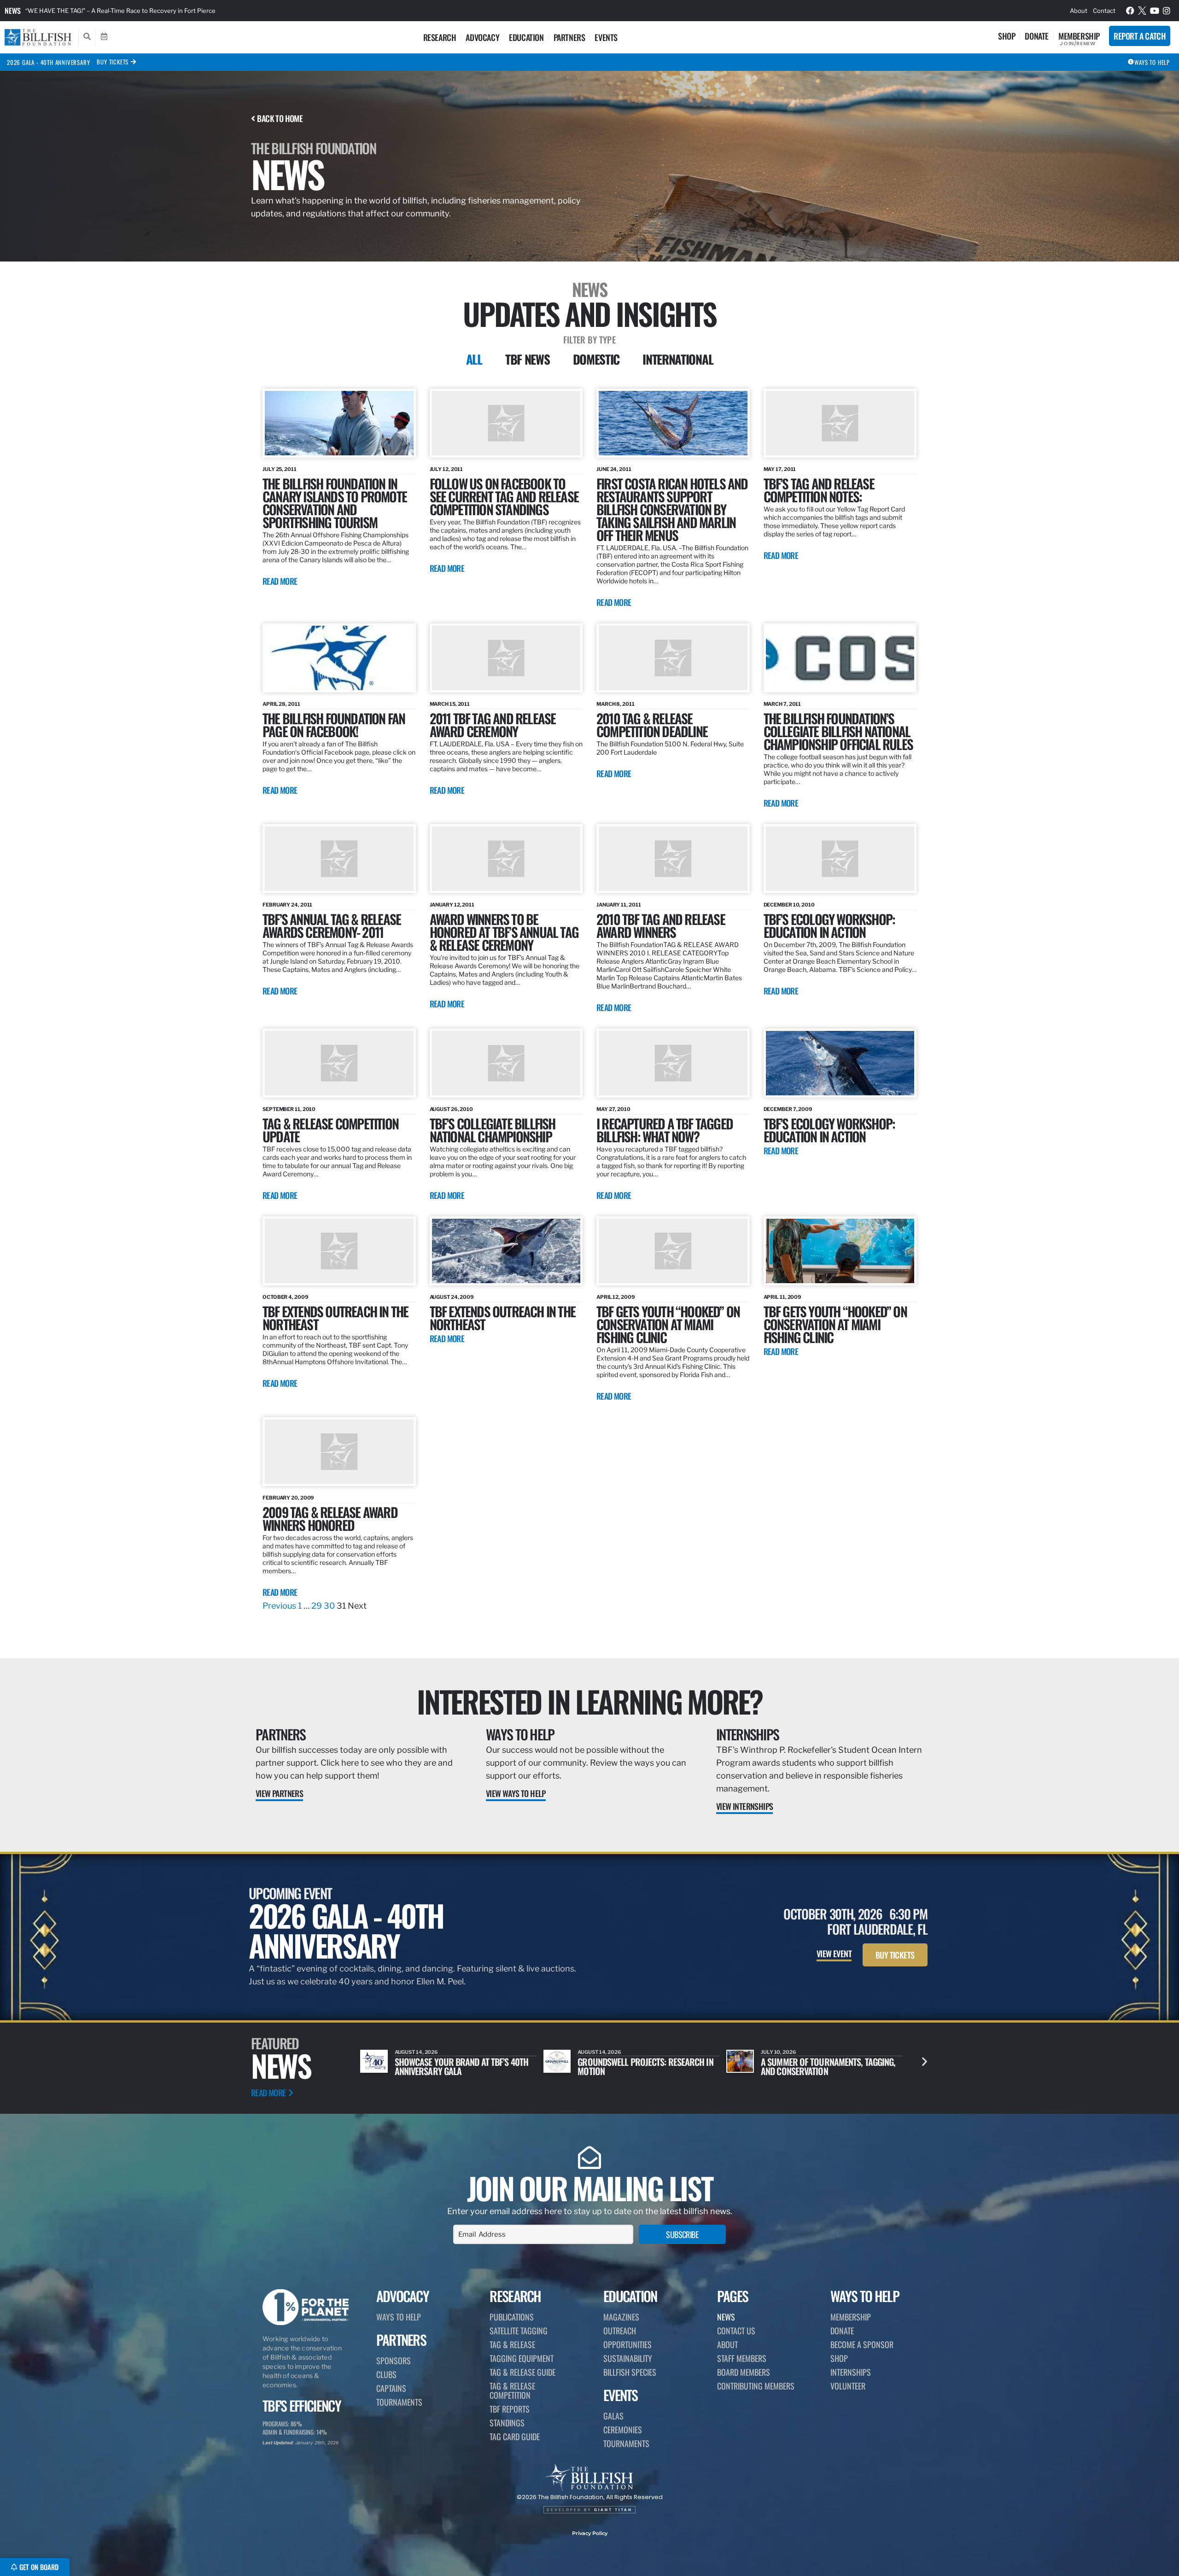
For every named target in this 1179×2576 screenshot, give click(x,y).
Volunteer (848, 2386)
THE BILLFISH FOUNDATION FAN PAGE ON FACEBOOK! (334, 724)
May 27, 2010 (613, 1109)
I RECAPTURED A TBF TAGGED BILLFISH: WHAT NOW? (665, 1130)
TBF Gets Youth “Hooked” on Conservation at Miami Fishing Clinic (835, 1324)
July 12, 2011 (447, 469)
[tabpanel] (589, 1000)
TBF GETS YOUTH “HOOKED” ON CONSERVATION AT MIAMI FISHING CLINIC (668, 1324)
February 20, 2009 (288, 1498)
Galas (613, 2416)
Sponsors (394, 2361)
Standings (507, 2423)
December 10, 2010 (789, 905)
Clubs (386, 2374)
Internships (747, 1734)
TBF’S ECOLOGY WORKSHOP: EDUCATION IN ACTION (829, 925)
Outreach (620, 2331)
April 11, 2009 (783, 1297)
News (13, 11)
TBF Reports (510, 2409)
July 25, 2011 (280, 469)
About (1079, 11)
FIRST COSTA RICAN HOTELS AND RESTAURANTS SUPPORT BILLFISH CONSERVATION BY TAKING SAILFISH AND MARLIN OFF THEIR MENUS (672, 509)
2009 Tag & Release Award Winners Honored (330, 1518)
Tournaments (399, 2402)
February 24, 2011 (287, 905)
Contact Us (736, 2331)
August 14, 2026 (417, 2052)
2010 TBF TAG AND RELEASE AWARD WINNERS (661, 925)
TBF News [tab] (528, 359)
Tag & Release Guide (522, 2372)
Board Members (744, 2372)
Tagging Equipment (522, 2358)
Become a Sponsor (862, 2344)
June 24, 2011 (614, 469)
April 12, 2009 (616, 1297)
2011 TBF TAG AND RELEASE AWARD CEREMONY (493, 724)
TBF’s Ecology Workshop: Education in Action (829, 1130)
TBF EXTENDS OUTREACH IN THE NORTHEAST (335, 1317)
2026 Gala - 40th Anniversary (48, 62)
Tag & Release (512, 2344)
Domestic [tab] (596, 359)
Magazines (621, 2317)
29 (317, 1606)
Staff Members (742, 2358)
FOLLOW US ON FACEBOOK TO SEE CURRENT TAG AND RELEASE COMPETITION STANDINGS (504, 496)
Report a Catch (1140, 36)
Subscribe (682, 2234)
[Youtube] (1155, 11)
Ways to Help (520, 1734)
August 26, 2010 (452, 1109)
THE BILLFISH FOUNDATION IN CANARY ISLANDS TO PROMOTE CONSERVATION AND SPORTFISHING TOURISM (335, 503)
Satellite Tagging (519, 2331)
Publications (512, 2317)
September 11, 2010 (289, 1109)
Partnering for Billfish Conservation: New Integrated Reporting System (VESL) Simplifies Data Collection (172, 11)
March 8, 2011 (616, 704)
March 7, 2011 (782, 704)
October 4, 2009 (286, 1297)
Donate (1037, 36)
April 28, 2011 (281, 704)
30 (329, 1606)
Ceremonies (623, 2430)
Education (526, 37)
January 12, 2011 (452, 905)
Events (606, 37)
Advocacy (482, 37)
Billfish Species (630, 2372)
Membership (1079, 36)
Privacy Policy (590, 2533)
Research (440, 37)
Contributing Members (756, 2386)
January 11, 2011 (619, 905)
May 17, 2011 (780, 469)
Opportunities (627, 2344)
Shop (1007, 36)
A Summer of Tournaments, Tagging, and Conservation (645, 2066)
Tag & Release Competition (512, 2390)
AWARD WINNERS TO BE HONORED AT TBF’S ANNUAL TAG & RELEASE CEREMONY (504, 932)
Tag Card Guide (515, 2436)
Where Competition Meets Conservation (808, 2066)
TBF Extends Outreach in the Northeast (502, 1317)
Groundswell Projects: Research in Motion (462, 2066)
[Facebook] (1130, 11)
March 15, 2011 (450, 704)
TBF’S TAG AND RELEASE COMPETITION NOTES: (819, 490)
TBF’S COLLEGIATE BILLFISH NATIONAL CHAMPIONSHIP (493, 1130)
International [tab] (678, 359)
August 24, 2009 (452, 1297)
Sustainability (628, 2358)
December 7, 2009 (788, 1109)
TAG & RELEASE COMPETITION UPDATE (330, 1130)
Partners (569, 37)
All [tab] (474, 359)
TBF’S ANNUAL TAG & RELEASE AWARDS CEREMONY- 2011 (332, 925)
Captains (391, 2388)
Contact (1104, 11)
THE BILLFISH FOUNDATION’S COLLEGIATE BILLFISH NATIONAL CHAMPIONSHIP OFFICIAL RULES (838, 731)
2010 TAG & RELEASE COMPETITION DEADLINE (652, 724)
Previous (279, 1606)
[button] (925, 2061)
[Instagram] (1167, 11)
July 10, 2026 (595, 2052)
